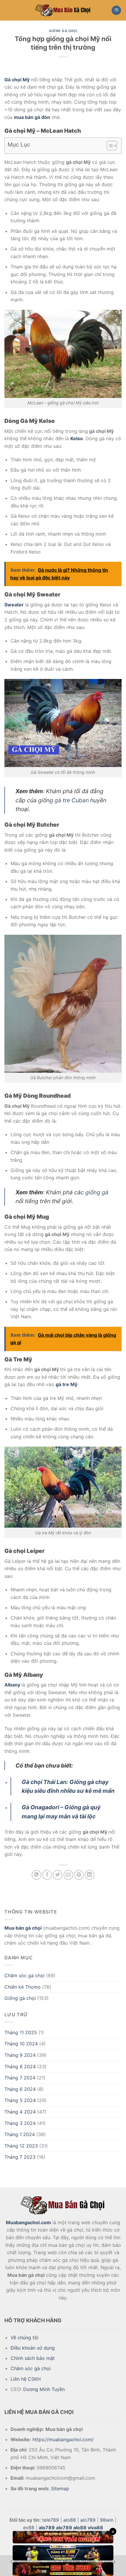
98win (107, 2520)
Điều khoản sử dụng (33, 2348)
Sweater (14, 605)
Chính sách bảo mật (33, 2358)
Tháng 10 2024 (21, 2044)
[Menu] (116, 10)
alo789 (88, 2520)
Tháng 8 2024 (20, 2066)
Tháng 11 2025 (21, 2032)
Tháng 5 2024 (20, 2100)
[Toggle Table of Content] (109, 146)
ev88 (29, 2528)
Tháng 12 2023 (21, 2146)
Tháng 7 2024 (20, 2078)
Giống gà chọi (20, 1998)
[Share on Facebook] (47, 1875)
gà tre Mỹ (67, 1384)
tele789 (51, 2520)
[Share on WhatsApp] (36, 1875)
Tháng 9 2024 (20, 2055)
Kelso (77, 438)
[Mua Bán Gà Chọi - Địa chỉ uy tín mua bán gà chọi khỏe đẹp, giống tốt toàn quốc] (63, 10)
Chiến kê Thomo (23, 1987)
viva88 (95, 2528)
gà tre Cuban (72, 800)
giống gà (97, 1192)
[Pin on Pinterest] (79, 1875)
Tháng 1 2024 (20, 2134)
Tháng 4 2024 (20, 2112)
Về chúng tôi (24, 2338)
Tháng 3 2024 (20, 2123)
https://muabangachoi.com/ (63, 2439)
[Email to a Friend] (68, 1875)
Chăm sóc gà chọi (24, 1975)
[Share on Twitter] (58, 1875)
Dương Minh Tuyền (44, 2389)
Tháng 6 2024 (20, 2089)
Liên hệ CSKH (26, 2379)
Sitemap (60, 2488)
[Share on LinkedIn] (90, 1875)
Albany (12, 1685)
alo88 (70, 2520)
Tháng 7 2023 (20, 2157)
